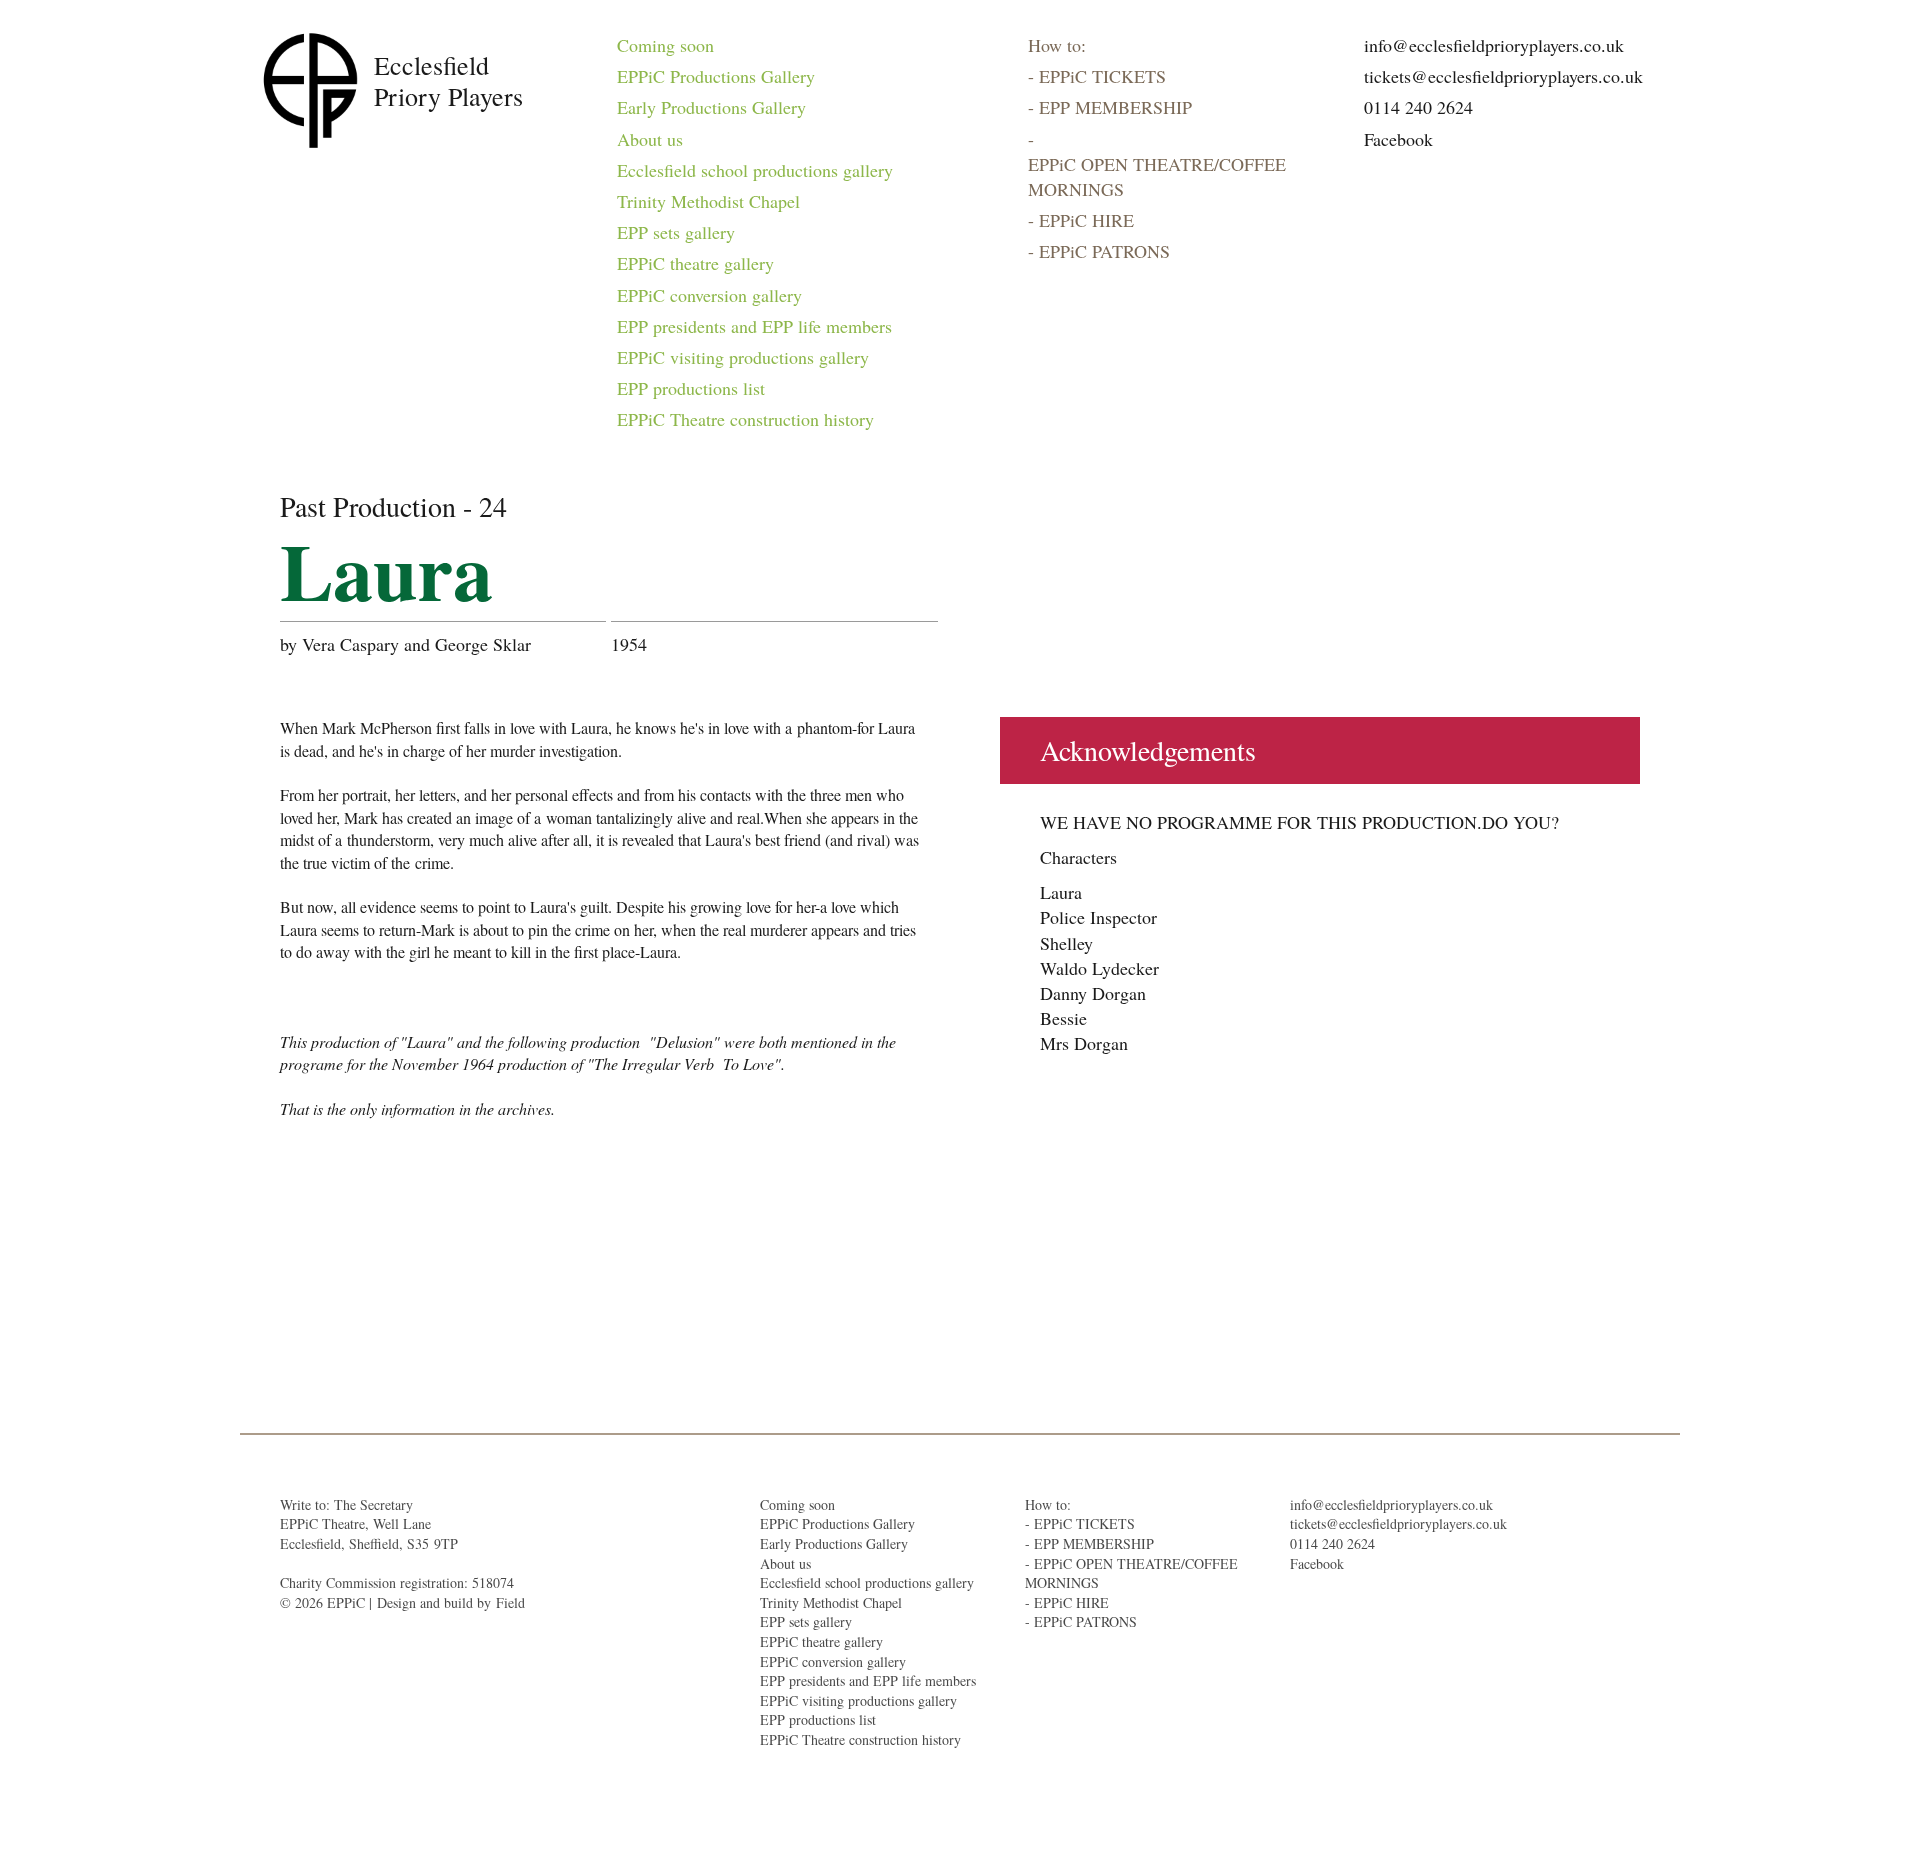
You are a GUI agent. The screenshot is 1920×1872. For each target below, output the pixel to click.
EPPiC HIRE (1086, 220)
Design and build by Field (451, 1602)
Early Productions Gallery (711, 107)
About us (650, 139)
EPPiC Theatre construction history (745, 419)
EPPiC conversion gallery (709, 295)
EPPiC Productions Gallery (716, 76)
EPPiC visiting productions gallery (743, 357)
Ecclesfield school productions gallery (755, 170)
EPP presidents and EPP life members (754, 326)
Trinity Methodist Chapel (708, 201)
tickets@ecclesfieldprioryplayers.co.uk (1503, 76)
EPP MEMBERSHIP (1115, 107)
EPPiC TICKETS (1102, 76)
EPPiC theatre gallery (695, 263)
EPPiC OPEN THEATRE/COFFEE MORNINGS (1157, 176)
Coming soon (665, 45)
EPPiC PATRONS (1104, 251)
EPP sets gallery (676, 232)
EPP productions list (691, 388)
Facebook (1398, 139)
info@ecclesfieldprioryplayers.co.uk (1494, 45)
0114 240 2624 (1418, 107)
